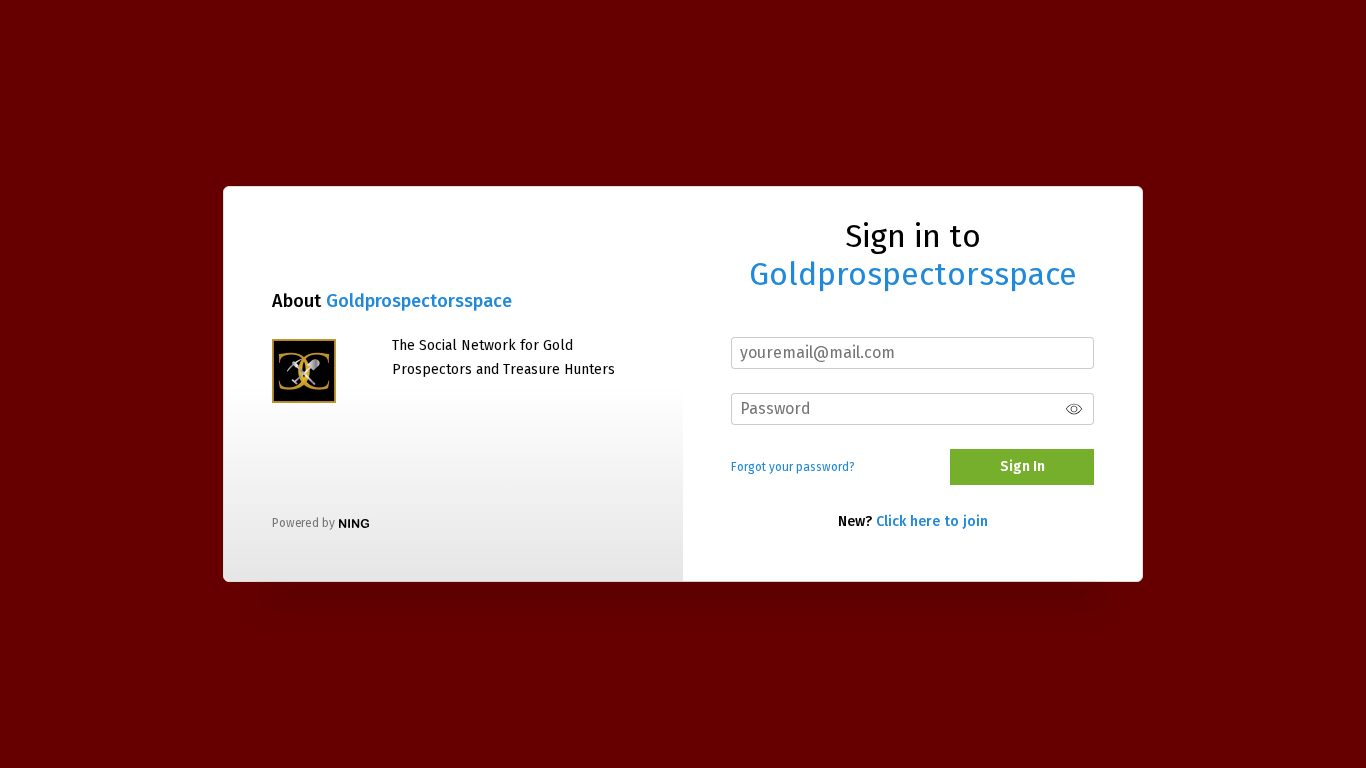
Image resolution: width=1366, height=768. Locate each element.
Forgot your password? (793, 467)
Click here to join (932, 521)
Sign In (1022, 466)
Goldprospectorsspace (419, 301)
